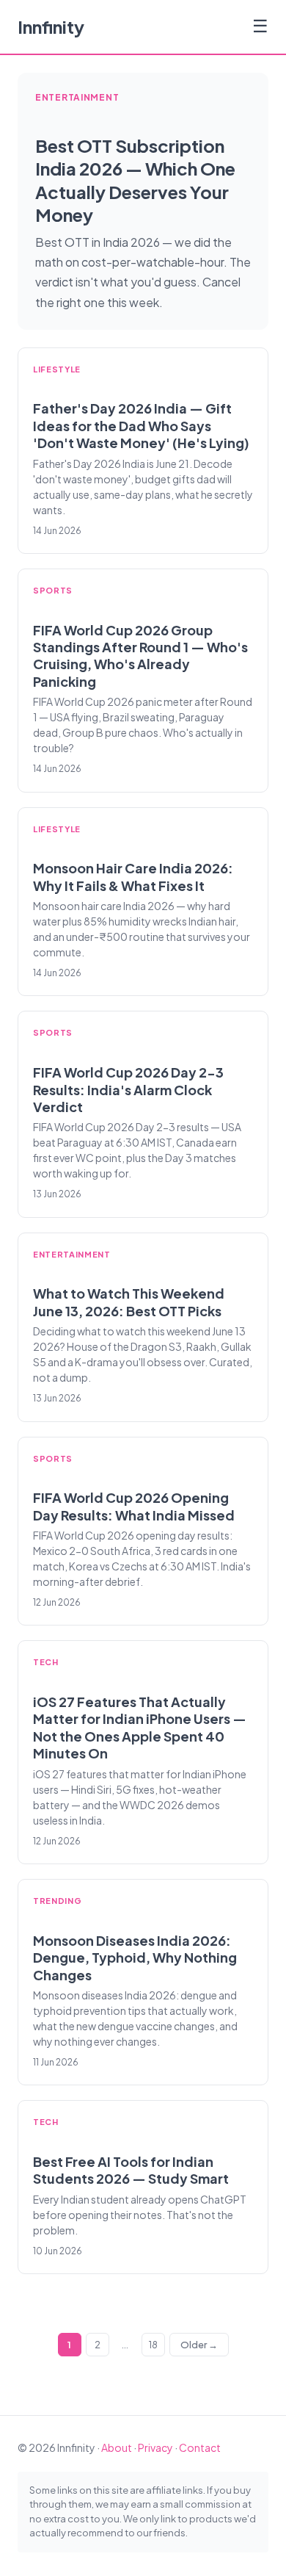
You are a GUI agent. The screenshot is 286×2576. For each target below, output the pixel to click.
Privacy (155, 2447)
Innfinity (51, 26)
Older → (199, 2345)
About (117, 2447)
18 (153, 2345)
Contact (200, 2447)
